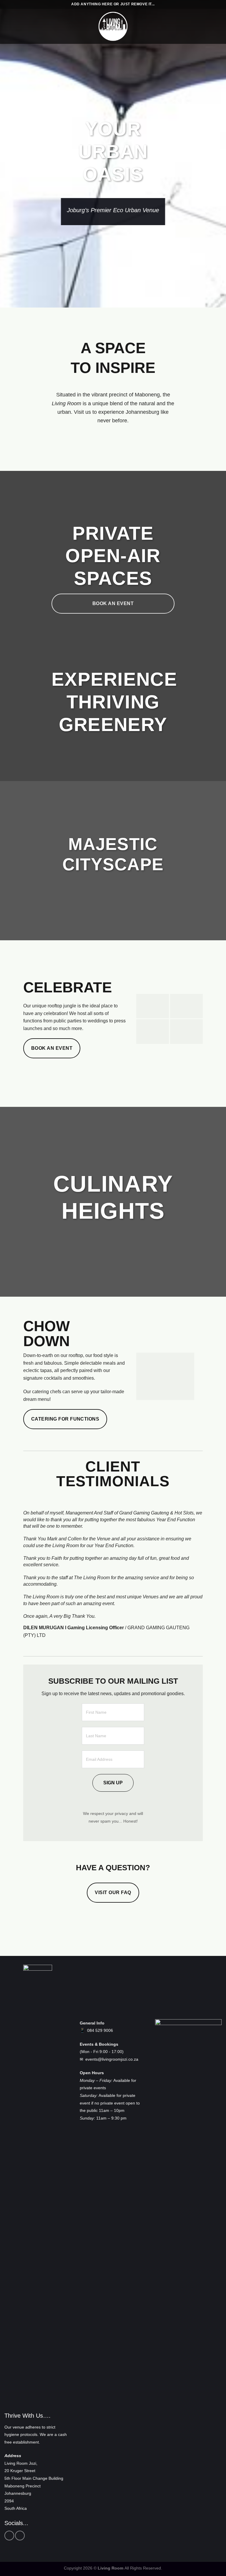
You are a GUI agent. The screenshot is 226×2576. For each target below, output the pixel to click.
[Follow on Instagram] (20, 2536)
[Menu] (8, 26)
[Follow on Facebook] (9, 2536)
